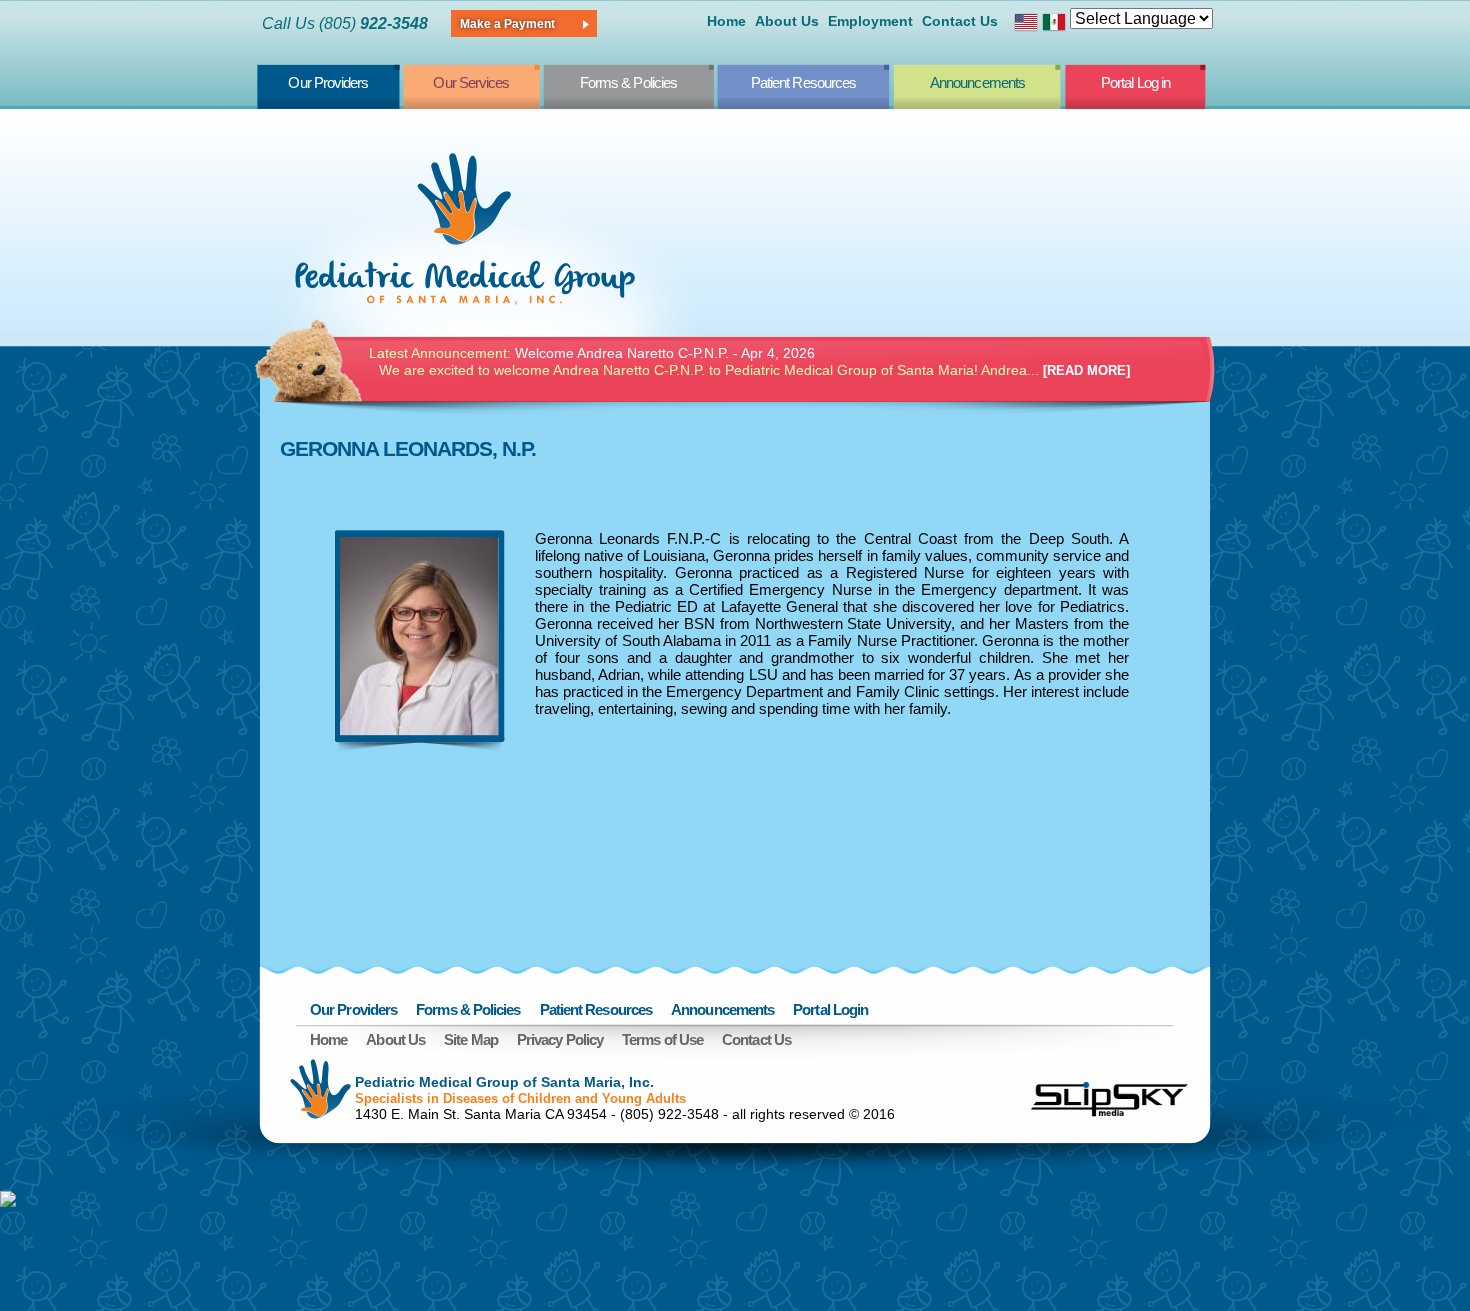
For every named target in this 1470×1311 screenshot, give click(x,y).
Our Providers (328, 82)
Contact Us (960, 21)
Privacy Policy (560, 1039)
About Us (787, 21)
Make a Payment (507, 24)
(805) (373, 23)
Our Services (471, 82)
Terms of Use (662, 1039)
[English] (1026, 25)
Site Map (471, 1039)
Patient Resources (804, 82)
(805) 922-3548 (669, 1114)
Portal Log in (1135, 82)
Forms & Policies (628, 82)
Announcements (977, 82)
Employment (870, 21)
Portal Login (830, 1009)
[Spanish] (1054, 25)
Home (726, 21)
